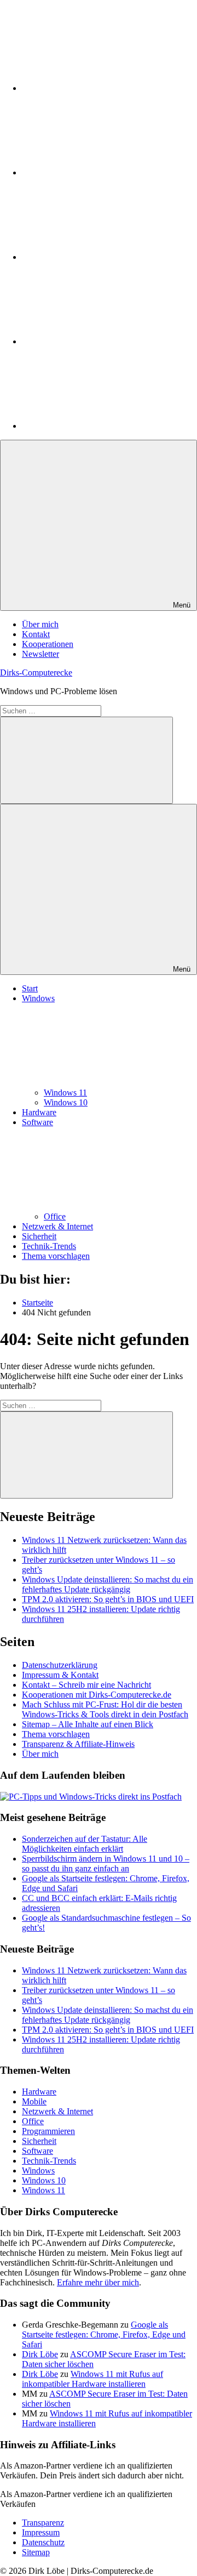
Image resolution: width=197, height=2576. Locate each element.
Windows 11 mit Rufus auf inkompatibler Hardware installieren (92, 2379)
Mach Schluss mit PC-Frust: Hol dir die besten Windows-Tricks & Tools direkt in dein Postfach (105, 1709)
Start (30, 988)
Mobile (34, 2101)
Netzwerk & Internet (57, 1226)
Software (37, 2151)
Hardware (39, 1112)
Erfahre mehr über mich (98, 2282)
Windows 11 (65, 1093)
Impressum (41, 2532)
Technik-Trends (49, 1246)
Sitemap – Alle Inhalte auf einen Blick (88, 1724)
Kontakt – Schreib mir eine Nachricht (86, 1685)
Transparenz (43, 2523)
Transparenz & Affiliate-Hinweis (78, 1744)
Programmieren (48, 2131)
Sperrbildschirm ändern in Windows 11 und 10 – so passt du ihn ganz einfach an (106, 1863)
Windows (38, 2171)
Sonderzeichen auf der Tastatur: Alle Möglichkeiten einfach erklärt (85, 1844)
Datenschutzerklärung (60, 1665)
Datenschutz (43, 2542)
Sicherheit (39, 1236)
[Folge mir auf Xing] (104, 341)
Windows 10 (66, 1102)
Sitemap (36, 2552)
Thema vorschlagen (56, 1256)
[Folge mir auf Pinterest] (104, 257)
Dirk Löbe (40, 2354)
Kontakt (36, 634)
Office (55, 1216)
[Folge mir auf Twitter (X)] (104, 172)
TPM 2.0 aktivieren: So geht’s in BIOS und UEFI (108, 1599)
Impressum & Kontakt (60, 1675)
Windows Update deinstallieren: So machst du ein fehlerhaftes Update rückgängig (108, 1584)
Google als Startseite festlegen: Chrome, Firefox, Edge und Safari (104, 2334)
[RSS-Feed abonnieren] (104, 426)
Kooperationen (48, 644)
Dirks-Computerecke (36, 673)
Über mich (40, 624)
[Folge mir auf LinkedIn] (104, 88)
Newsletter (40, 654)
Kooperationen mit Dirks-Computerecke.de (97, 1695)
